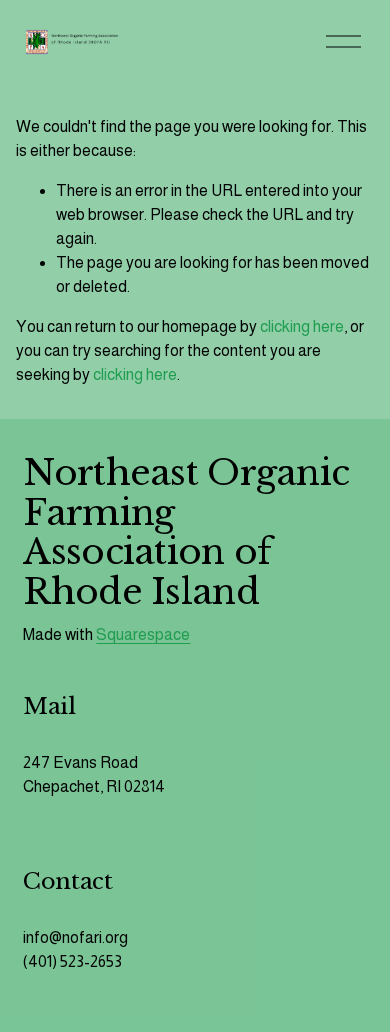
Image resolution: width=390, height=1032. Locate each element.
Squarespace (143, 634)
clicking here (302, 326)
